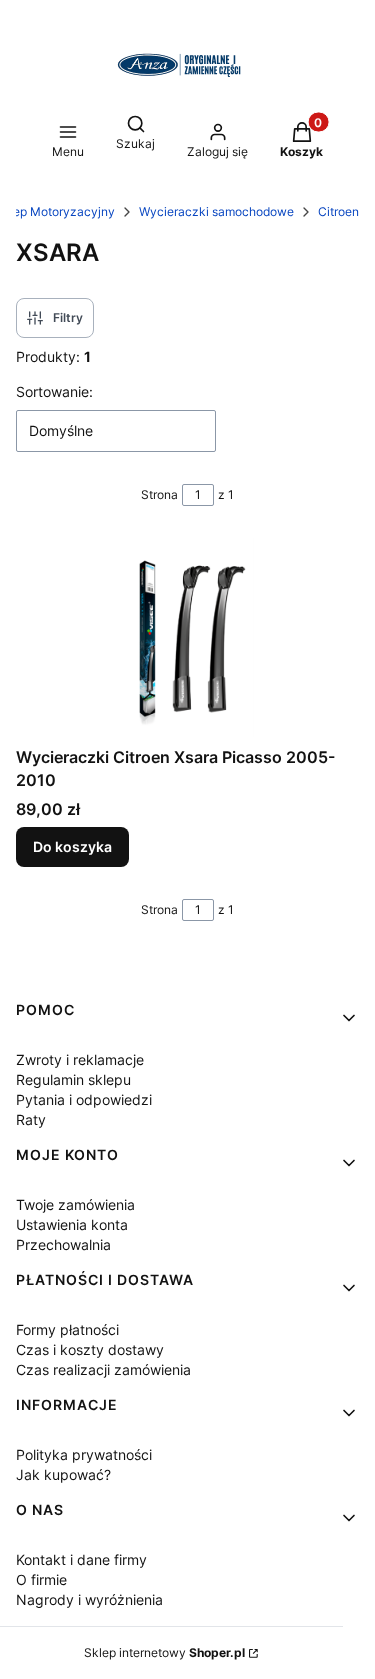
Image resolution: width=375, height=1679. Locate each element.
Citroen (338, 211)
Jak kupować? (63, 1474)
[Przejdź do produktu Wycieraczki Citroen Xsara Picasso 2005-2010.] (187, 638)
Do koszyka (72, 846)
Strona (159, 494)
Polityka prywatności (84, 1454)
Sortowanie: (54, 391)
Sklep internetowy (164, 1652)
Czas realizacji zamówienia (103, 1369)
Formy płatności (67, 1329)
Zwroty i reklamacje (80, 1059)
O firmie (41, 1579)
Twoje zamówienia (75, 1204)
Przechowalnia (63, 1244)
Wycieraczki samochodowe (216, 211)
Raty (31, 1119)
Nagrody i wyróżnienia (89, 1599)
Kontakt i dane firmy (81, 1559)
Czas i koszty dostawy (90, 1349)
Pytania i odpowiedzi (84, 1099)
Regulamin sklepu (73, 1079)
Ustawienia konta (72, 1224)
